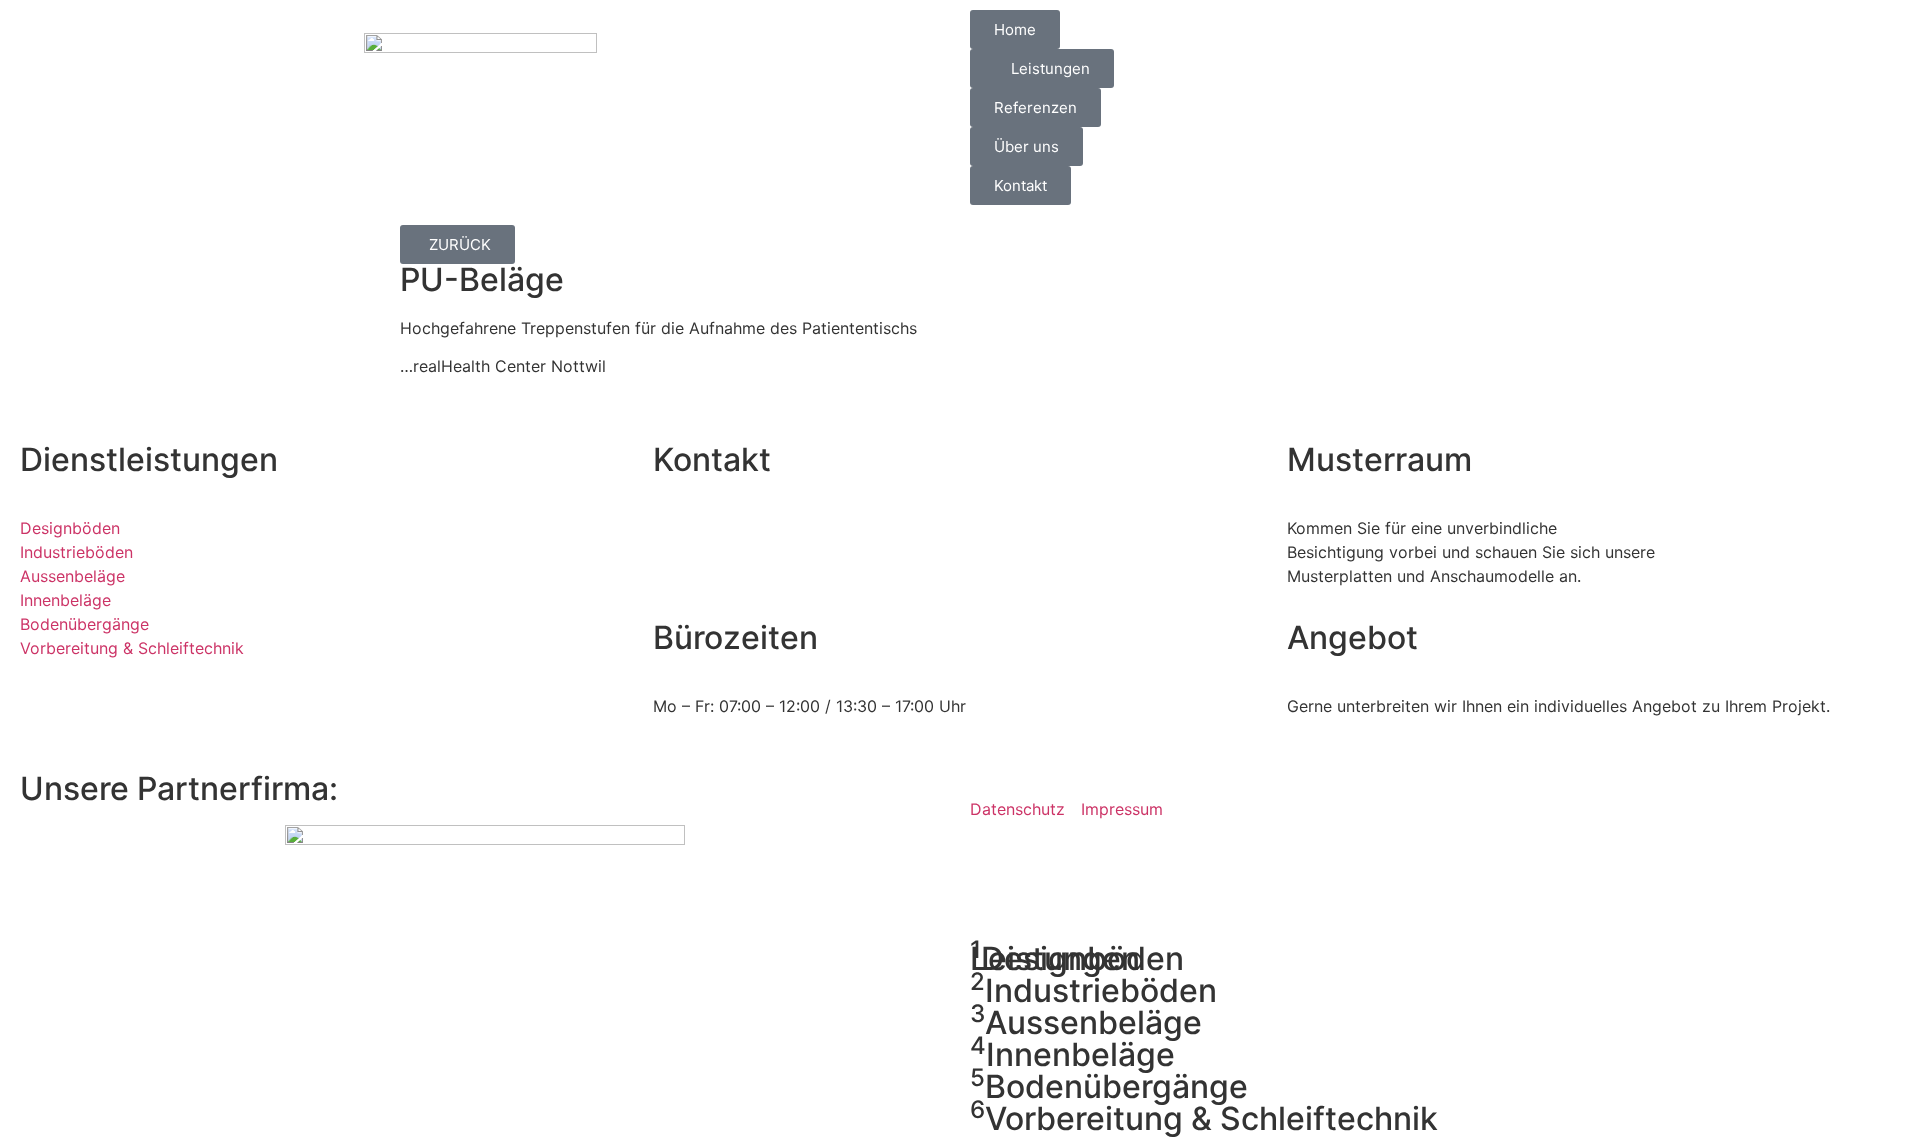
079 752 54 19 (759, 552)
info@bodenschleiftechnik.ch (819, 576)
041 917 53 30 (772, 528)
